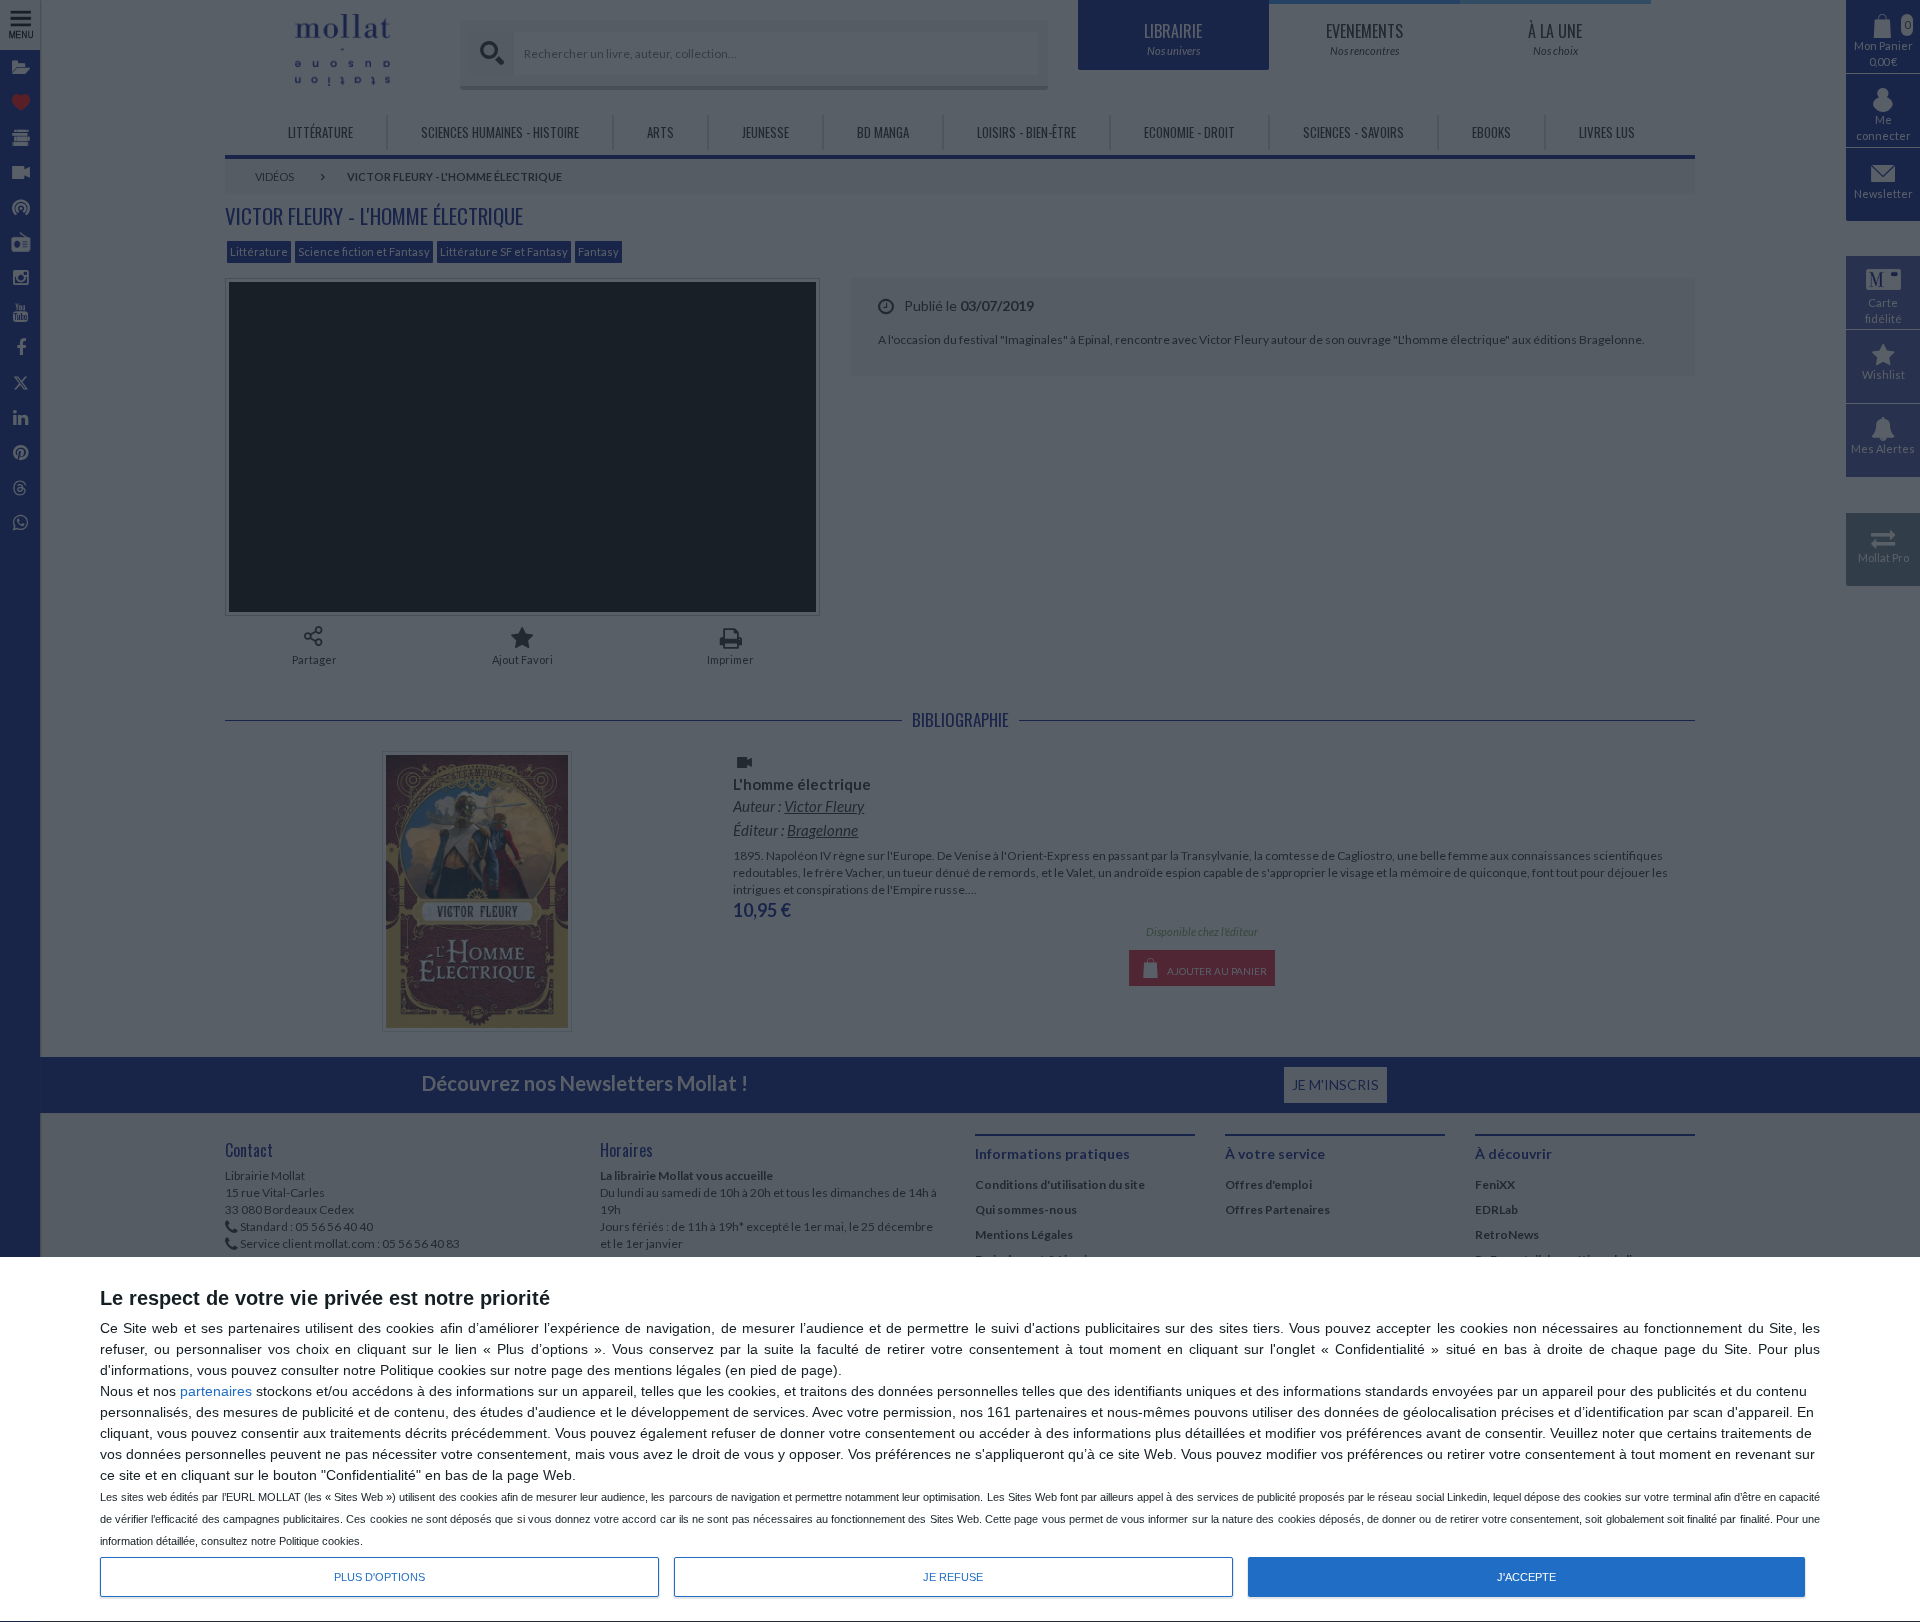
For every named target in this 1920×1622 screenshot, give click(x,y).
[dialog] (960, 1440)
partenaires (216, 1391)
